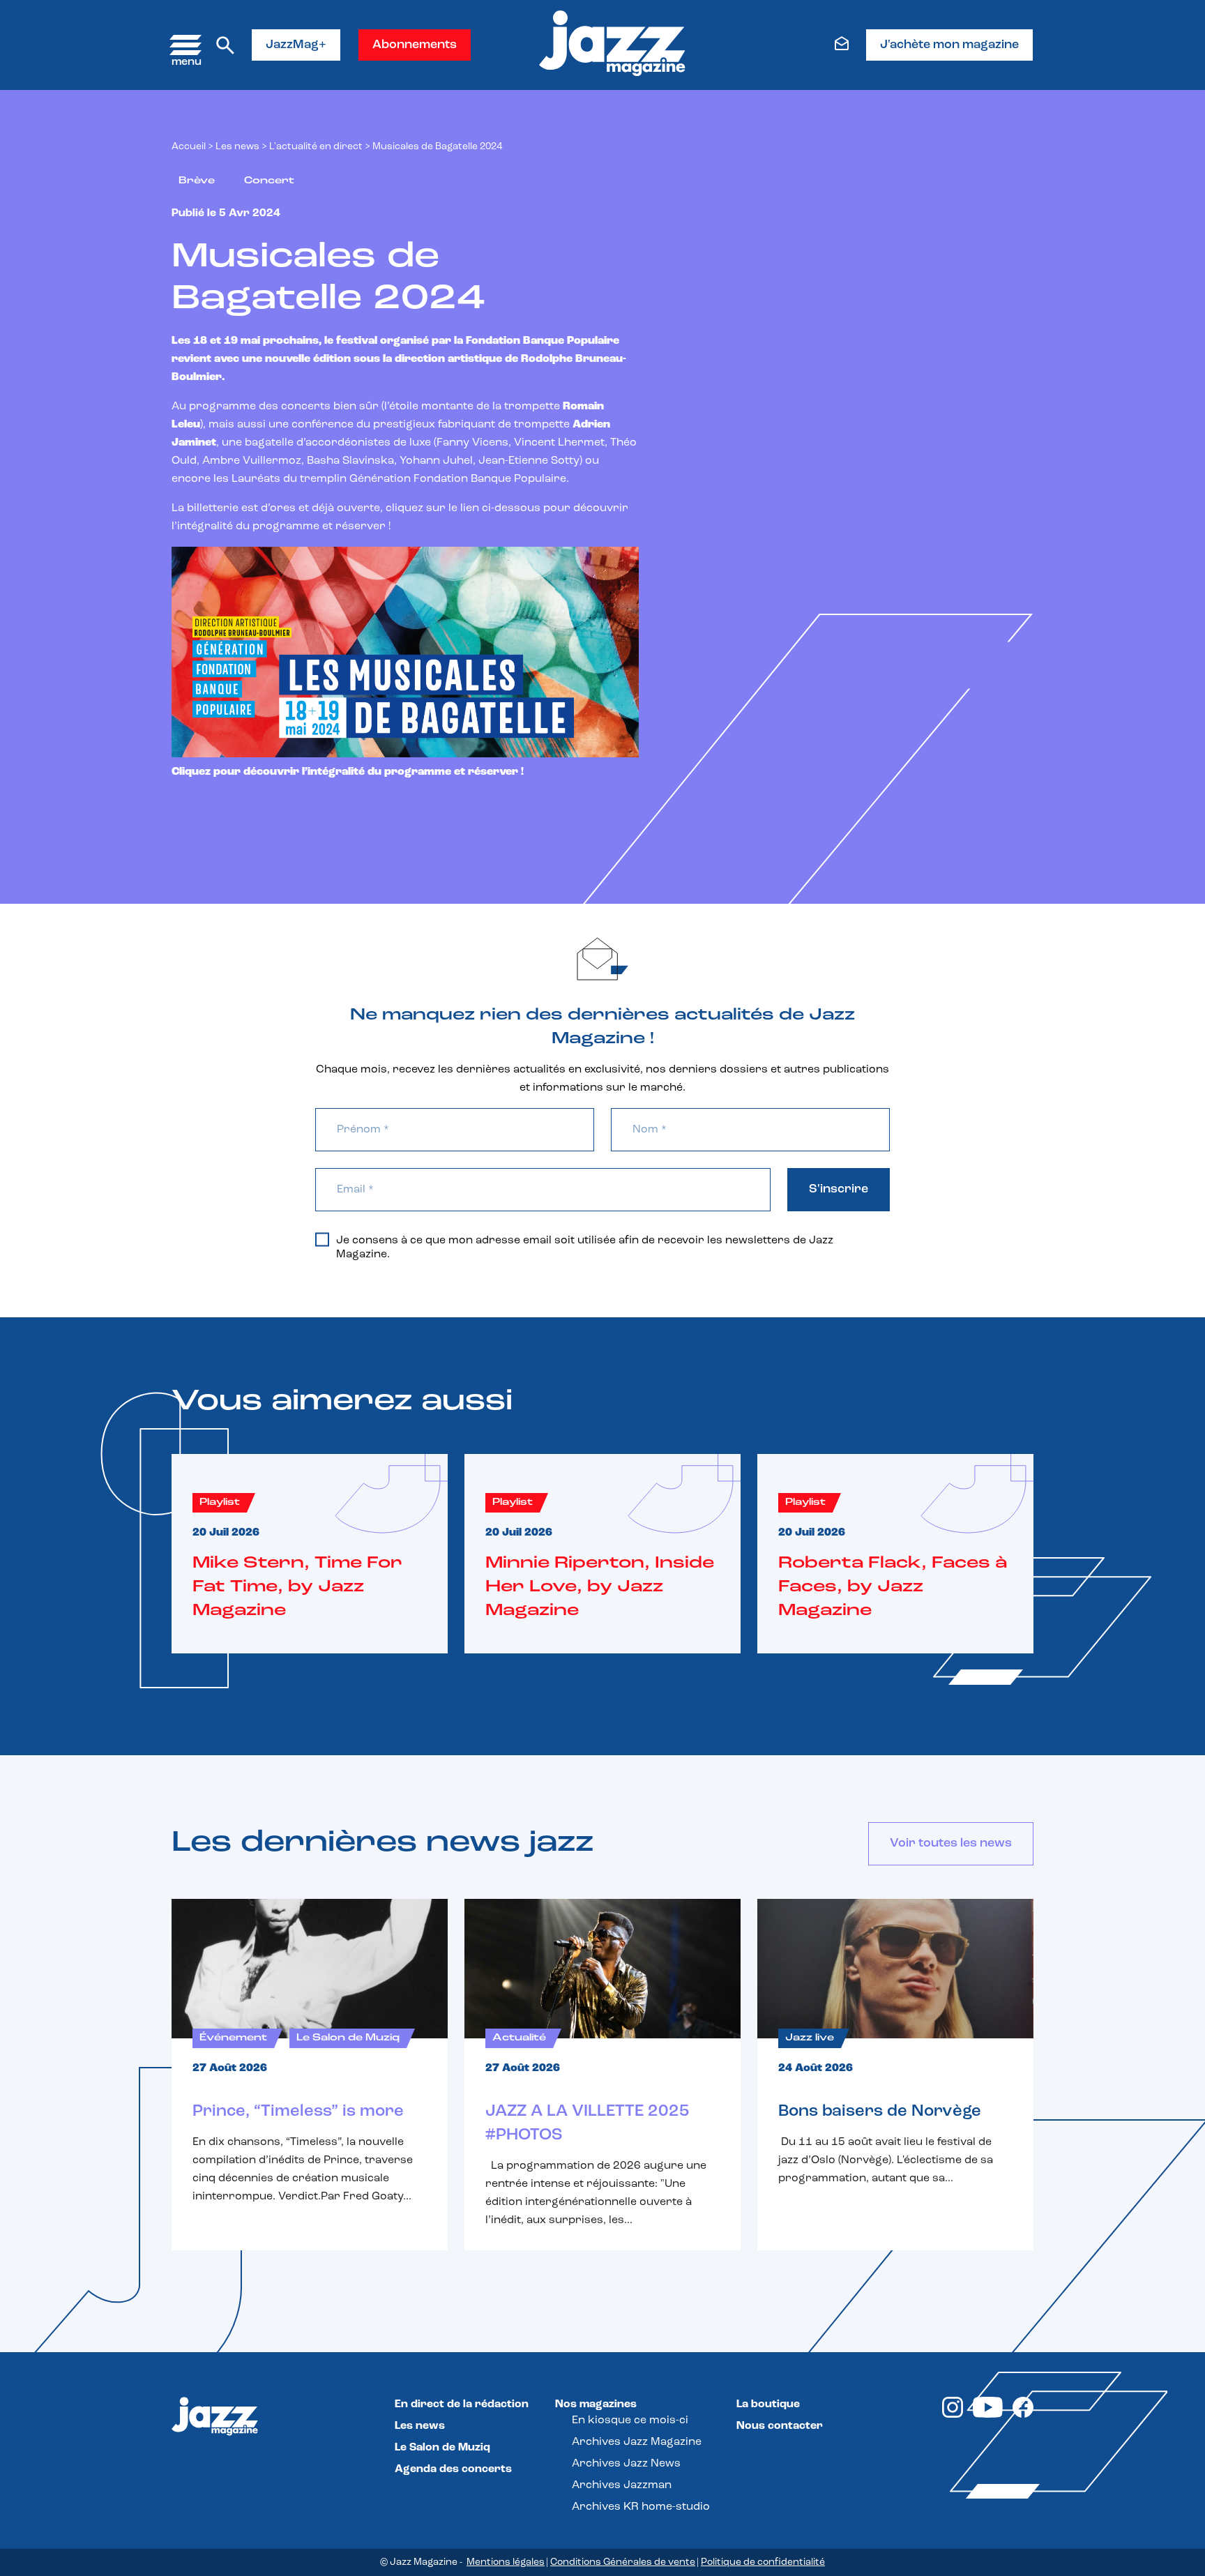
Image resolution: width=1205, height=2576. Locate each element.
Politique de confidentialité (763, 2562)
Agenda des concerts (453, 2469)
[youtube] (988, 2415)
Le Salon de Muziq (442, 2448)
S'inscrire (839, 1190)
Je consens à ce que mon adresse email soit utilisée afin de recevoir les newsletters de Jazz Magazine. (585, 1248)
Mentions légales (506, 2562)
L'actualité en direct (316, 147)
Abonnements (415, 45)
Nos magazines (596, 2404)
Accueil (189, 147)
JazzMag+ (296, 45)
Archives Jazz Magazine (637, 2442)
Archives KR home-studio (641, 2507)
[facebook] (1023, 2415)
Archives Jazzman (622, 2485)
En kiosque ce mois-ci (630, 2420)
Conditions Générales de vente (623, 2562)
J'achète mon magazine (949, 45)
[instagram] (953, 2415)
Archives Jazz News (626, 2464)
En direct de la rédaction (462, 2404)
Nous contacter (780, 2426)
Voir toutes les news (951, 1844)
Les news (237, 147)
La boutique (768, 2404)
